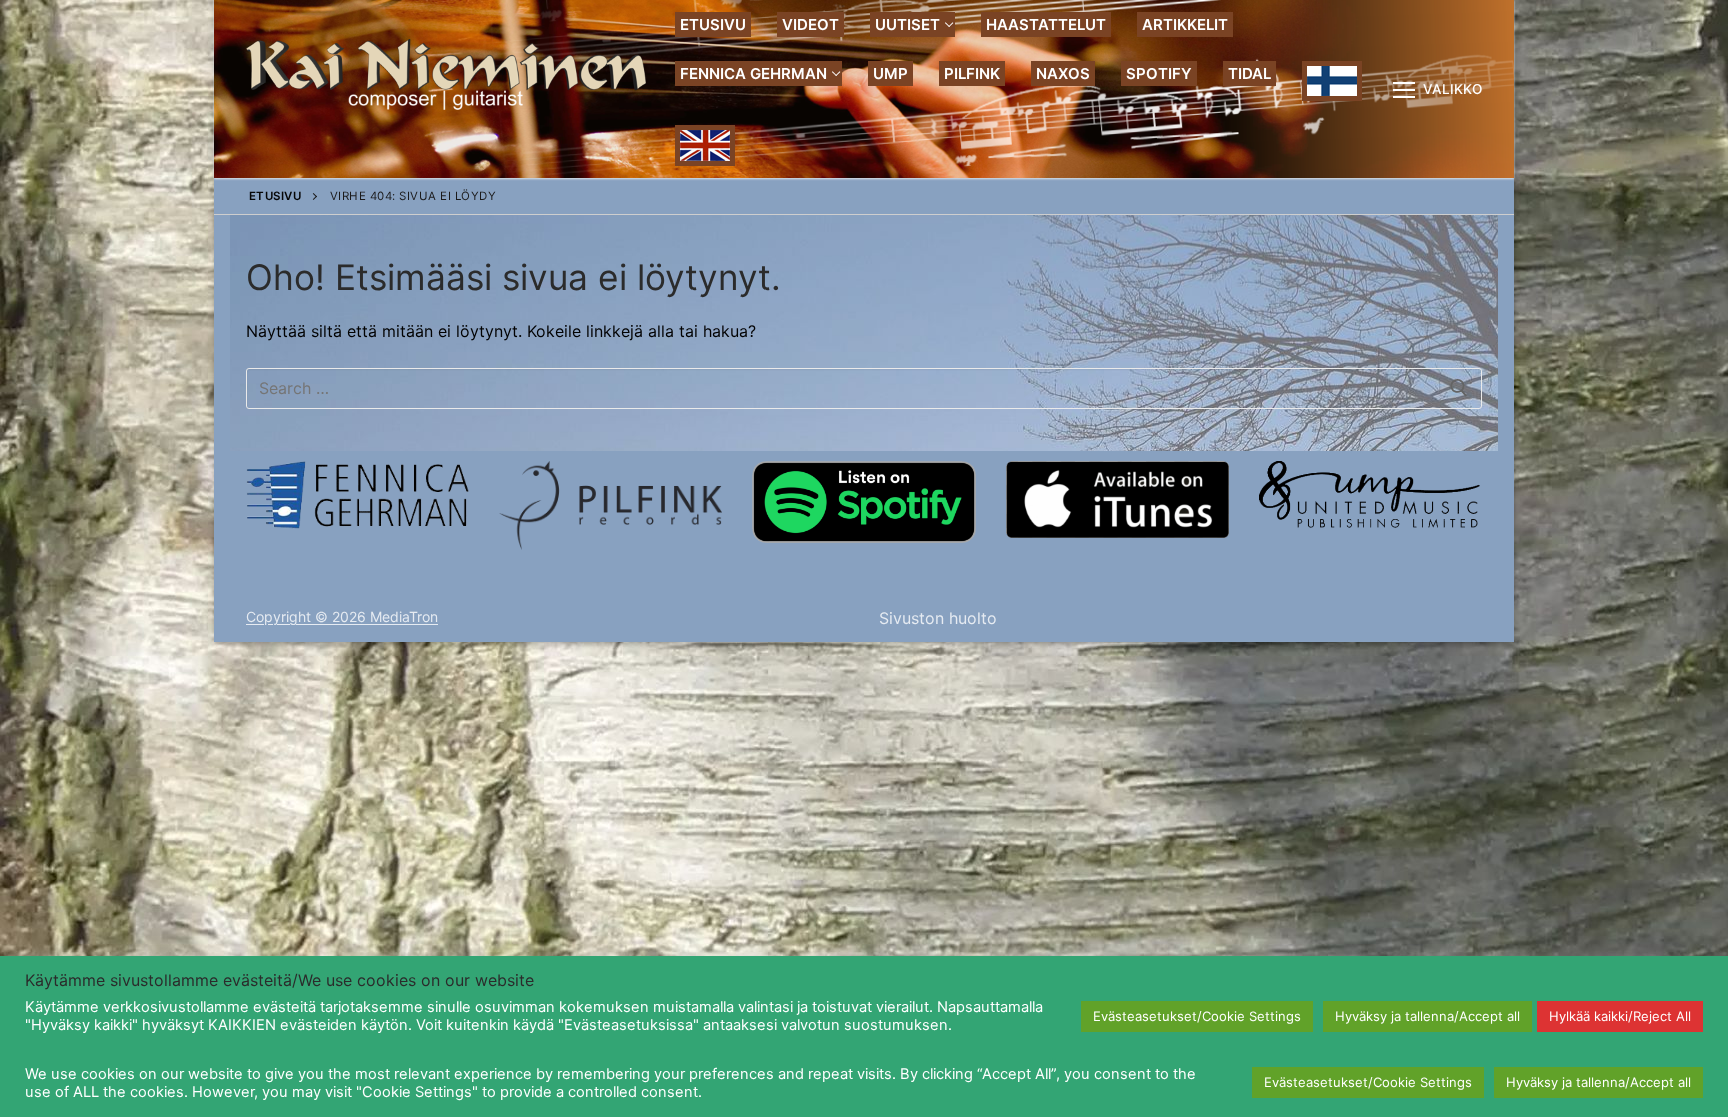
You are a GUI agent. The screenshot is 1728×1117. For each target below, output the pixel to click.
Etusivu (275, 196)
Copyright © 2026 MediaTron (342, 616)
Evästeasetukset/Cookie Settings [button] (1197, 1016)
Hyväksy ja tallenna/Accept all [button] (1427, 1016)
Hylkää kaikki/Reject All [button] (1620, 1016)
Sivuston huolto (938, 618)
